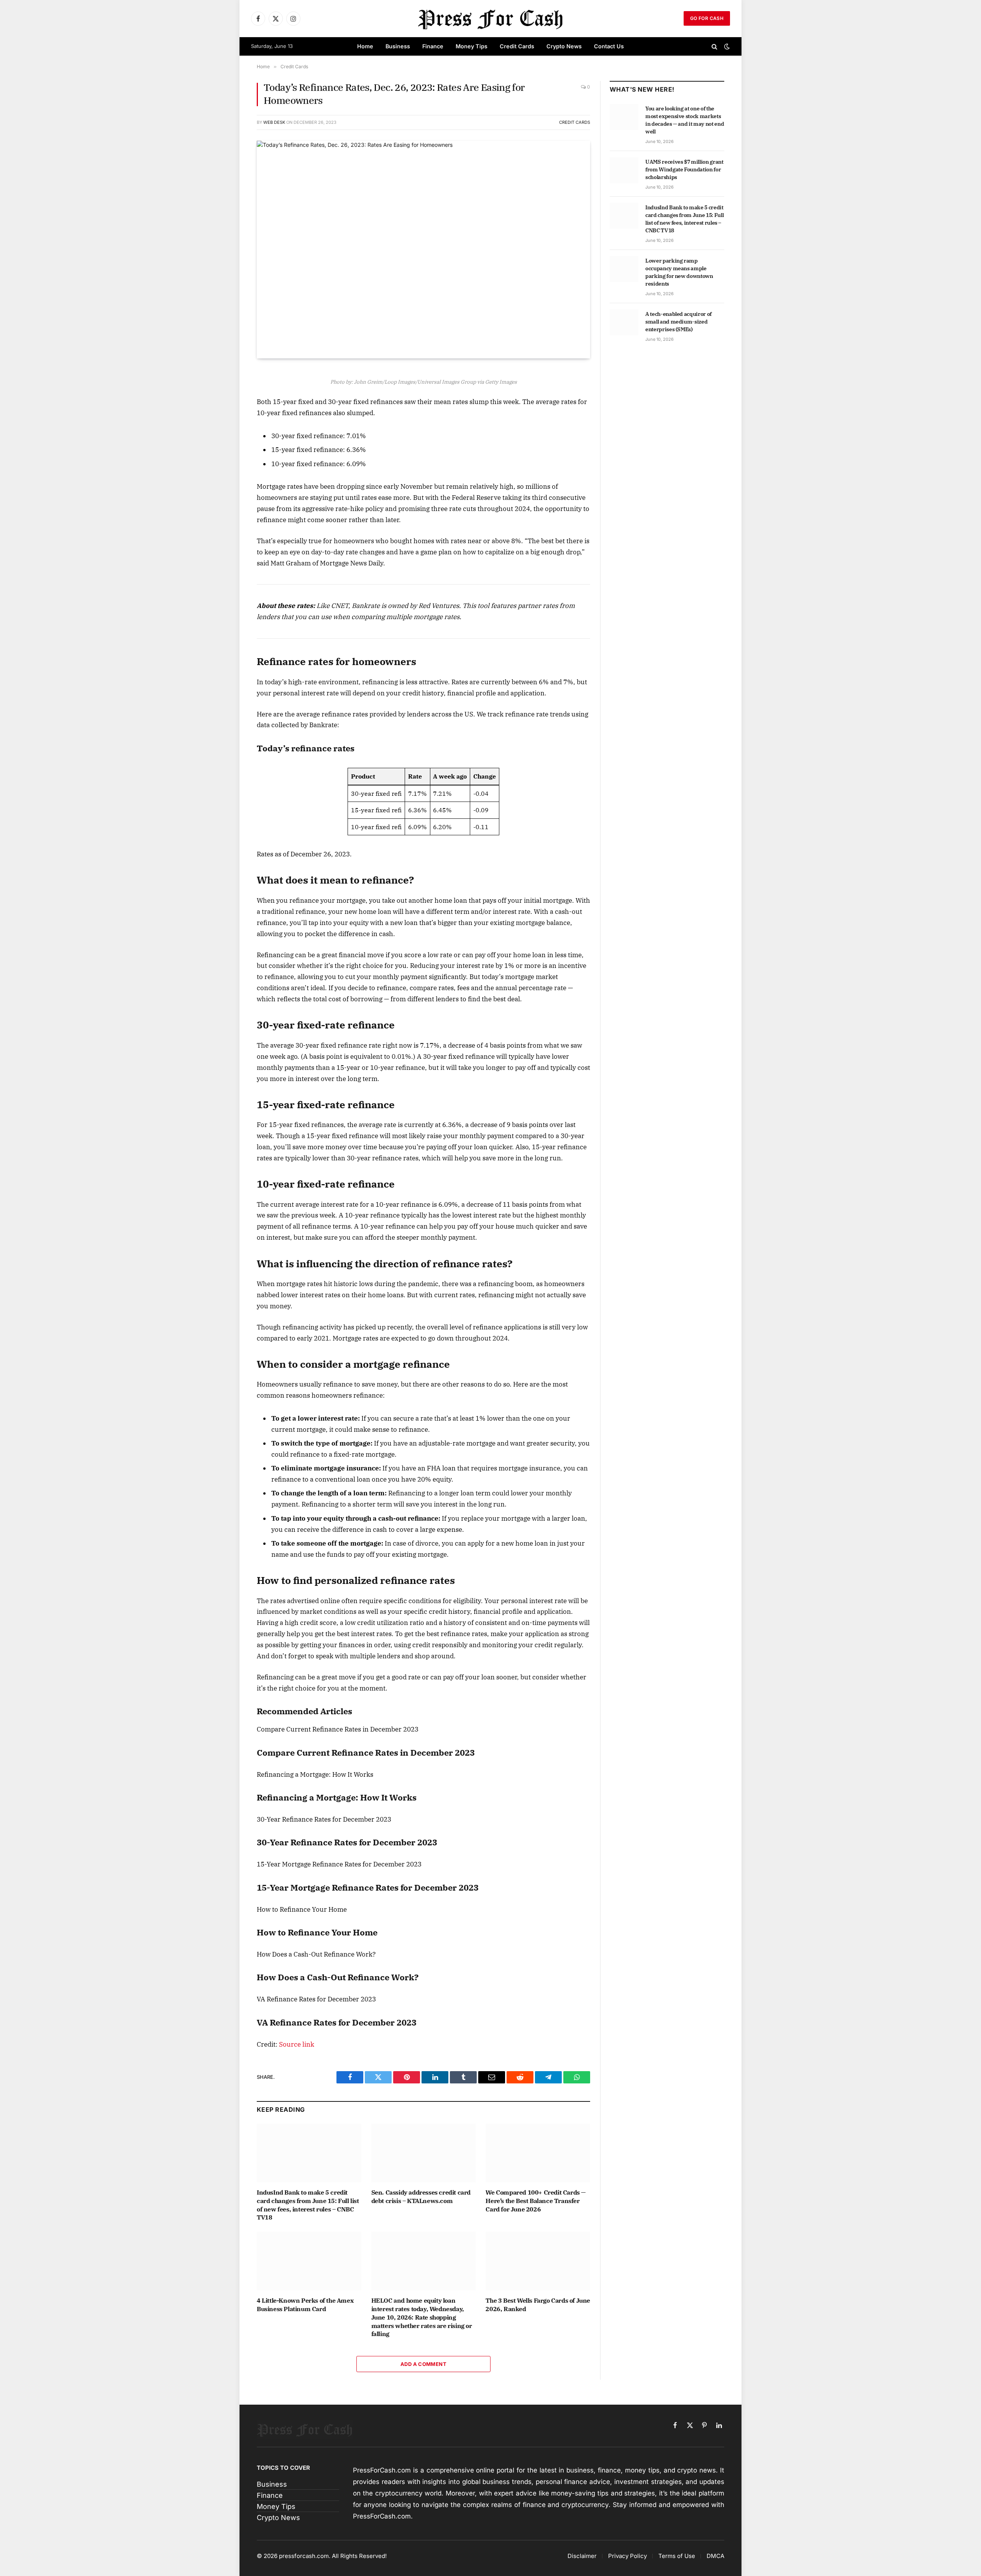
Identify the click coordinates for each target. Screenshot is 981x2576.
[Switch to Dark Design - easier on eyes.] (726, 46)
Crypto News (564, 46)
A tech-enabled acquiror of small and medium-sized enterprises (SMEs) (678, 322)
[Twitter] (230, 409)
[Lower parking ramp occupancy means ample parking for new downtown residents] (624, 269)
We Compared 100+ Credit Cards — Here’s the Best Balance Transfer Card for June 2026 (536, 2201)
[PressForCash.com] (490, 18)
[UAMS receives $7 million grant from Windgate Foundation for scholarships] (624, 170)
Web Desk (274, 122)
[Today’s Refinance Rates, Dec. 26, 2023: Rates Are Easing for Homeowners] (423, 250)
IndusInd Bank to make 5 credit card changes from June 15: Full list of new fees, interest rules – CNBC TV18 (308, 2205)
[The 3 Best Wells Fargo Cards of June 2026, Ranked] (538, 2261)
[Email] (230, 462)
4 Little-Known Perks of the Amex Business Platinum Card (305, 2305)
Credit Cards (517, 46)
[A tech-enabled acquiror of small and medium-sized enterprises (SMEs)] (624, 322)
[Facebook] (230, 391)
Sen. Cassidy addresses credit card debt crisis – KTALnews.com (421, 2196)
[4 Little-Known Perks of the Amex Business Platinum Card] (309, 2261)
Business (398, 46)
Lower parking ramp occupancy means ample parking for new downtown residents (679, 272)
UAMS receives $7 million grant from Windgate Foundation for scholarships (684, 169)
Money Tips (472, 46)
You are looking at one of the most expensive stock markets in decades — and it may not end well (685, 120)
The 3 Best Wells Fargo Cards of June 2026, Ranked (538, 2305)
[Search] (714, 47)
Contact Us (609, 46)
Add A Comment (423, 2364)
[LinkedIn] (230, 426)
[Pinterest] (230, 444)
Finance (433, 46)
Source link (297, 2044)
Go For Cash (707, 18)
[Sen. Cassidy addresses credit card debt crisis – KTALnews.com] (424, 2153)
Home (365, 46)
